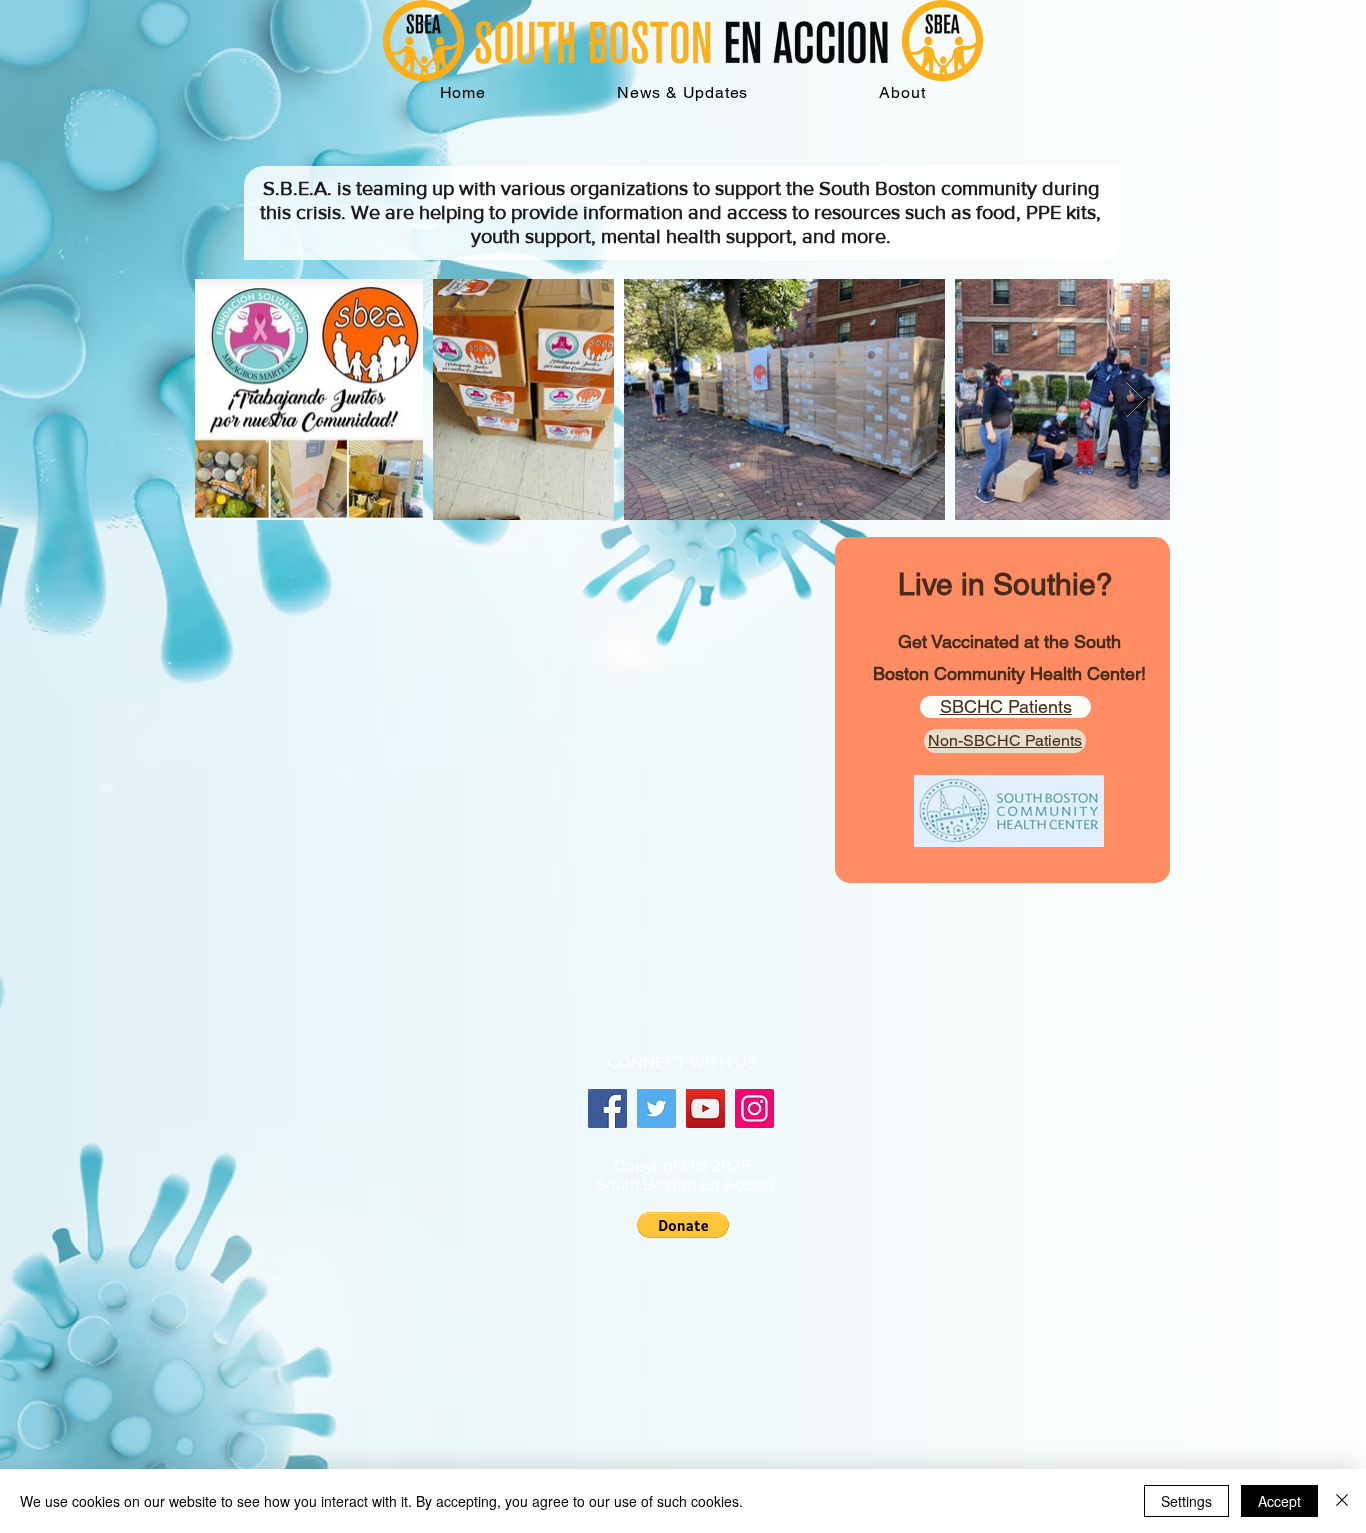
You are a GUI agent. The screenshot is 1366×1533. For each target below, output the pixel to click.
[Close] (1342, 1501)
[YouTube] (705, 1108)
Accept (1279, 1501)
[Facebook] (607, 1108)
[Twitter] (656, 1108)
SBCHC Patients (1006, 706)
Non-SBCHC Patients (1005, 740)
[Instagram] (754, 1108)
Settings (1186, 1501)
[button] (902, 92)
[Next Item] (1135, 399)
